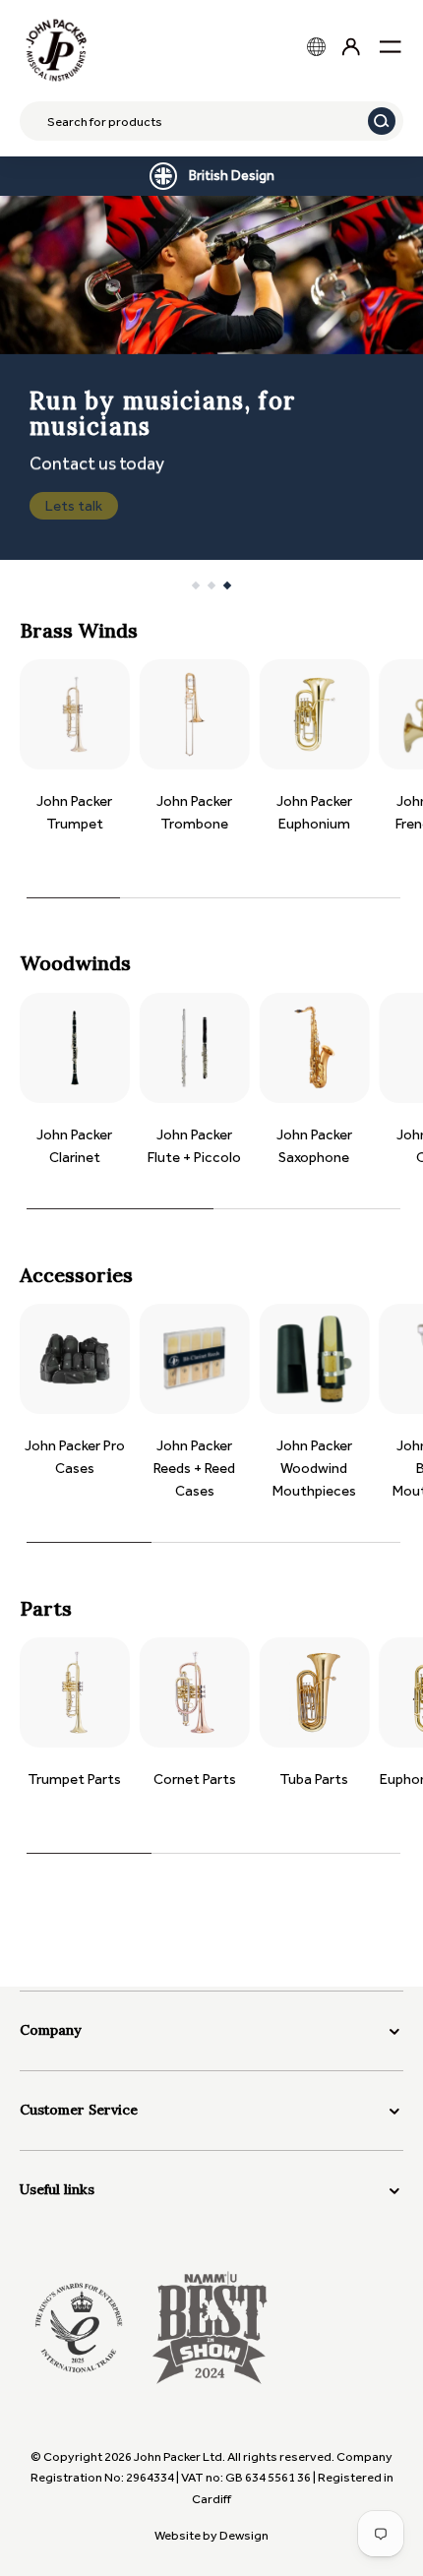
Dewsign (244, 2535)
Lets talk (74, 506)
